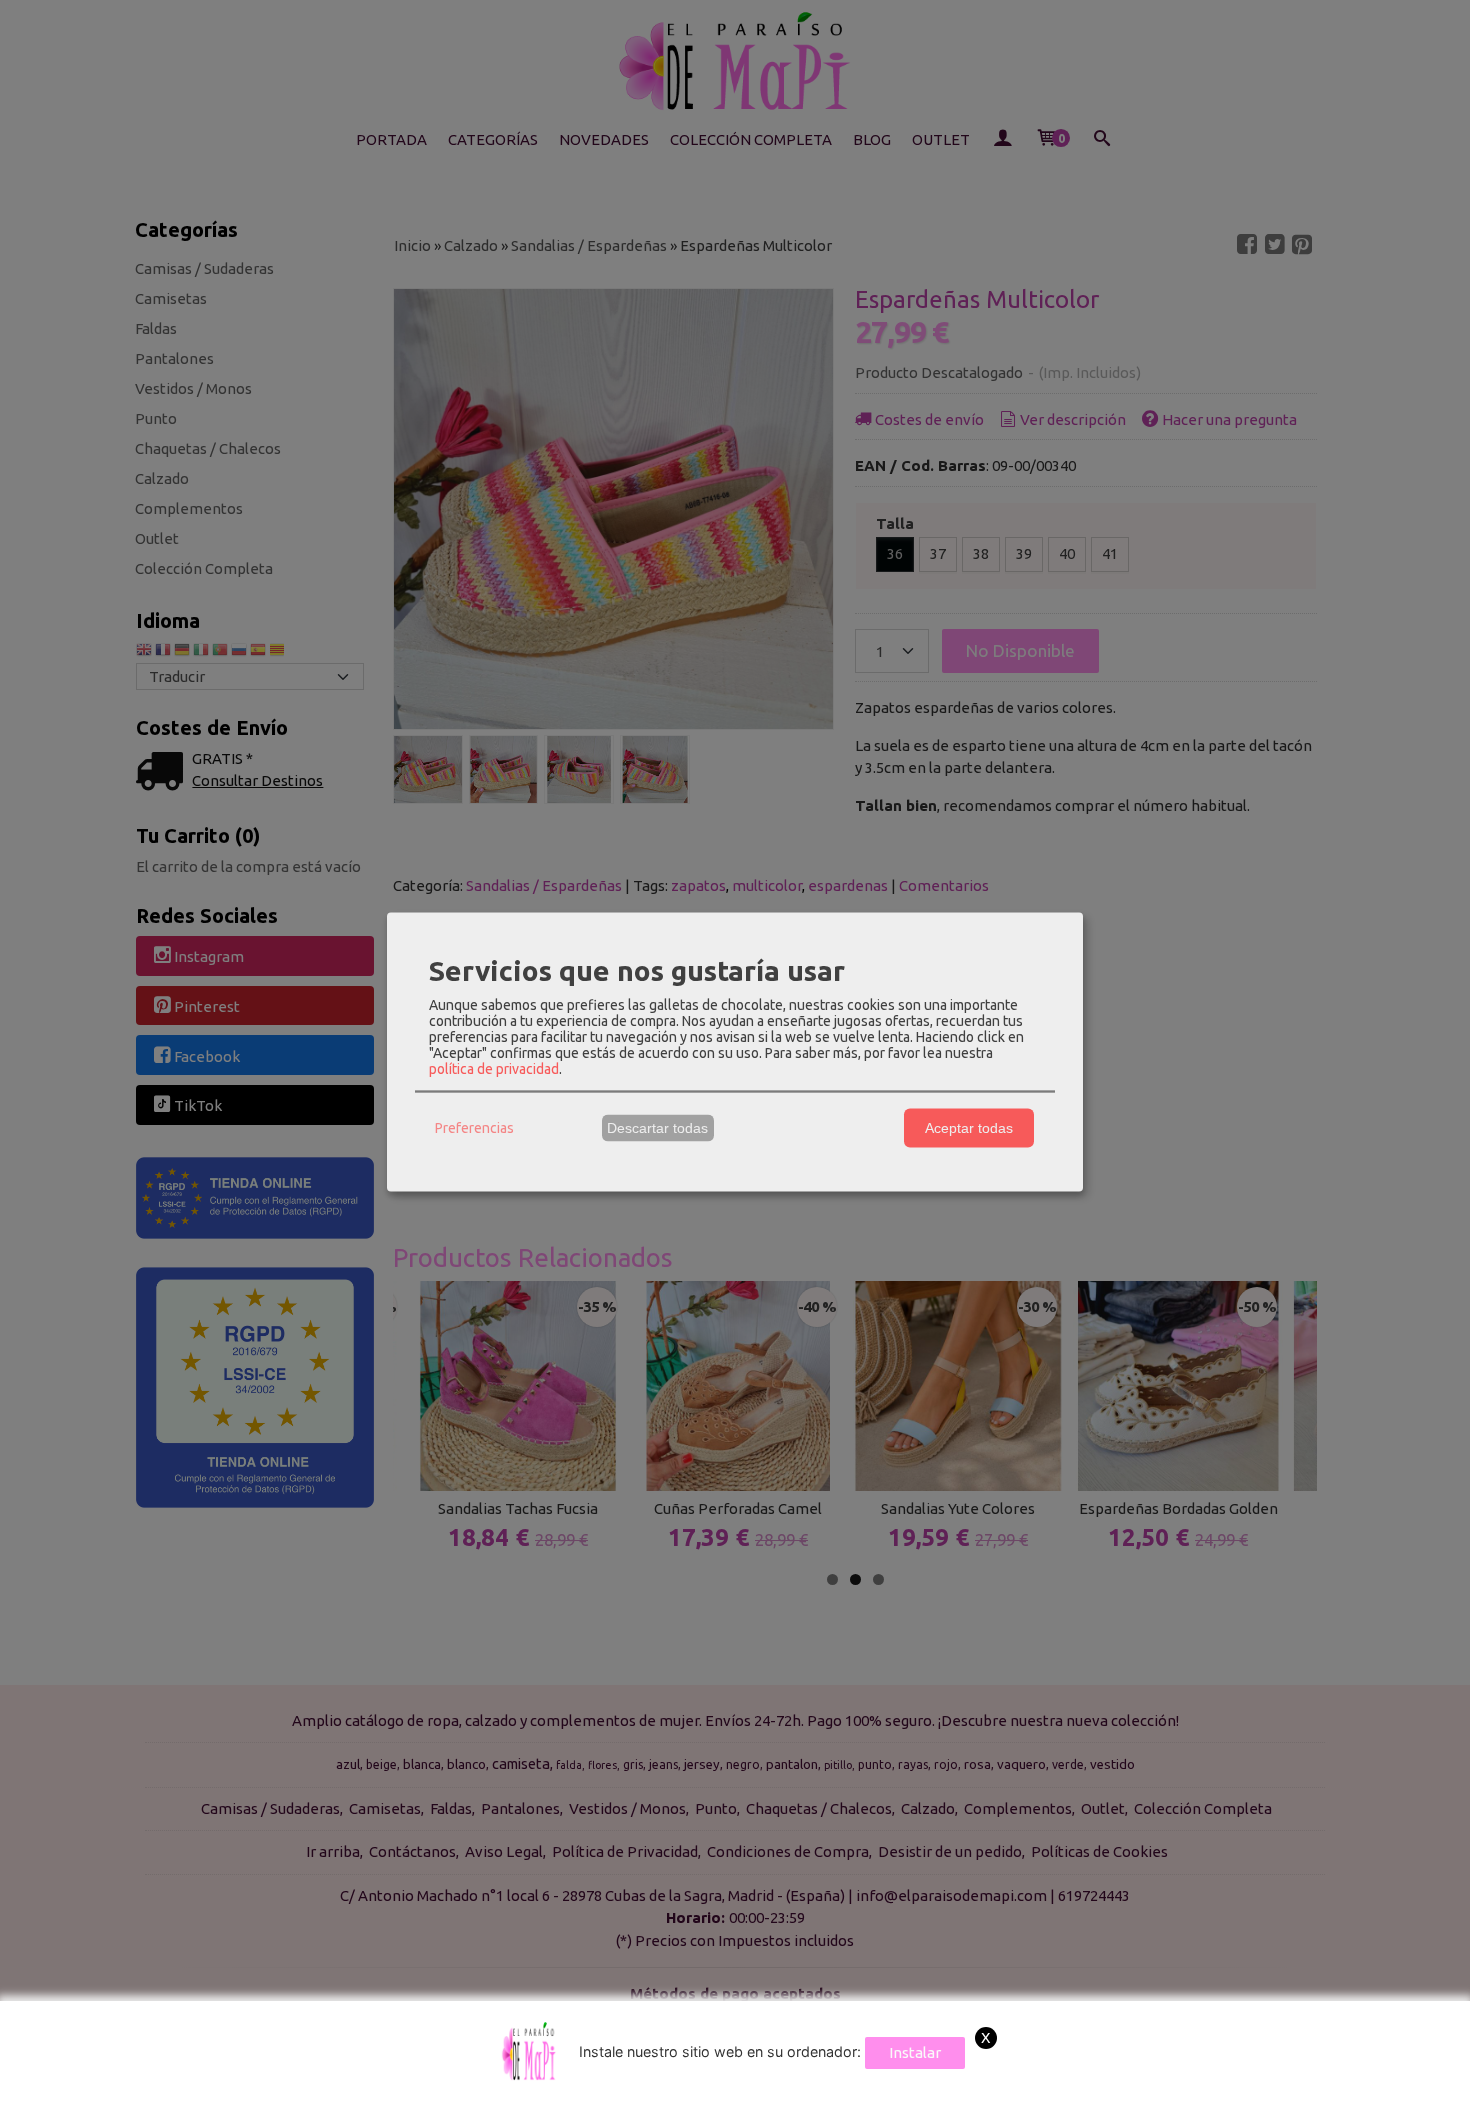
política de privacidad (494, 1068)
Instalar (915, 2052)
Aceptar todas (969, 1128)
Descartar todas (657, 1128)
